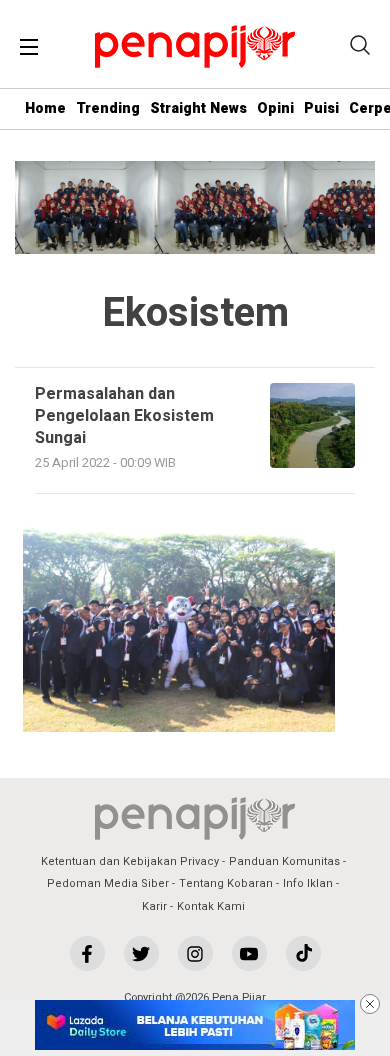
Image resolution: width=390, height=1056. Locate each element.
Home (45, 108)
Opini (275, 108)
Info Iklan (308, 883)
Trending (108, 108)
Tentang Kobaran (226, 883)
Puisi (321, 108)
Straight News (198, 108)
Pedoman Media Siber (108, 883)
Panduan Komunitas (284, 861)
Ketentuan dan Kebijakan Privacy (130, 861)
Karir (154, 906)
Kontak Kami (211, 906)
